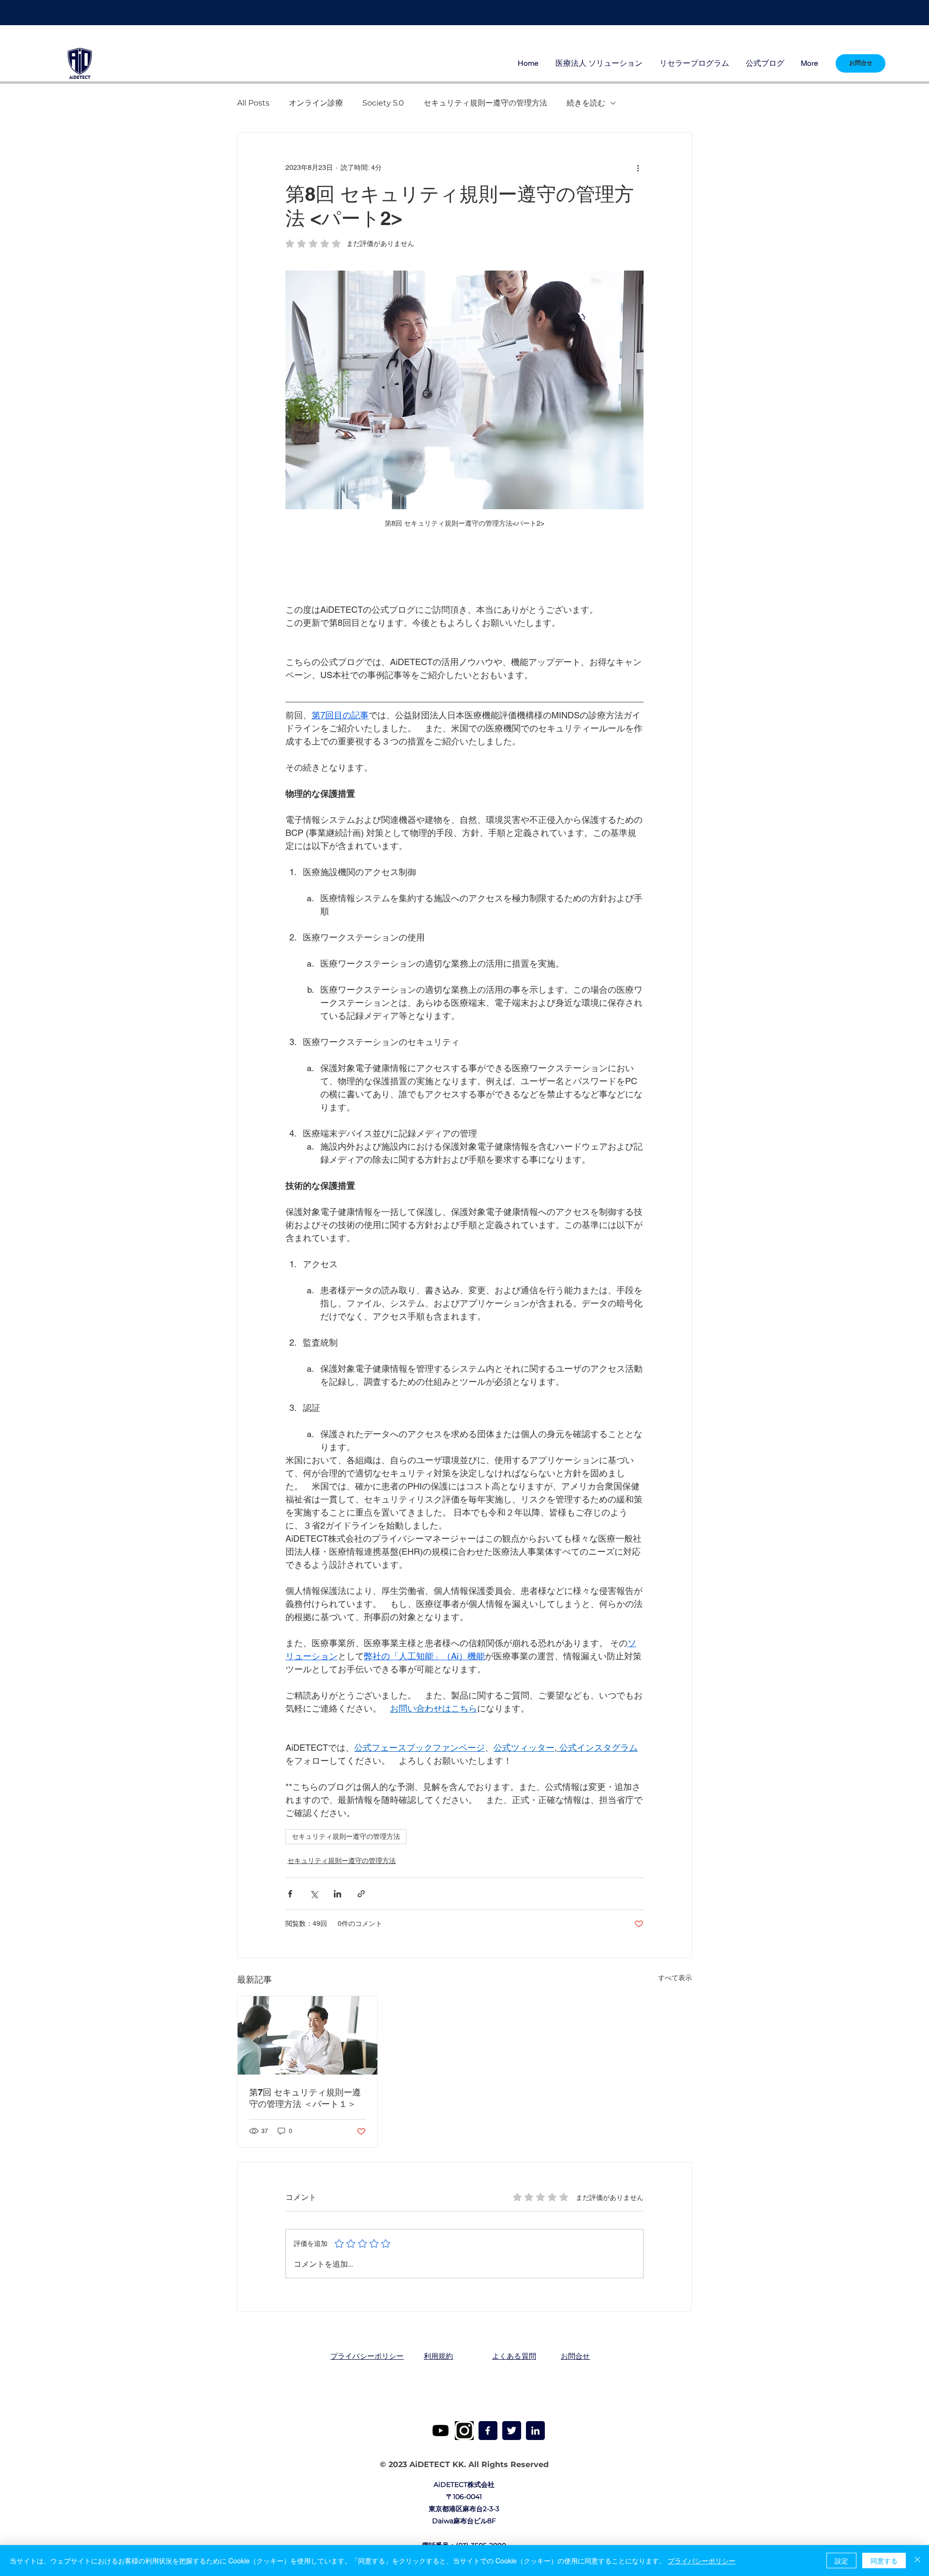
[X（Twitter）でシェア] (314, 1894)
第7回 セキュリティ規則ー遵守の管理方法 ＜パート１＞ (305, 2098)
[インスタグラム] (464, 2431)
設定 (841, 2561)
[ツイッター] (512, 2431)
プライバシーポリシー (702, 2561)
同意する (884, 2561)
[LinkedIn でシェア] (337, 1894)
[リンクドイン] (535, 2431)
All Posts (253, 103)
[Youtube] (441, 2431)
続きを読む (586, 103)
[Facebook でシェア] (290, 1894)
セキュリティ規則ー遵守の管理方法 (485, 103)
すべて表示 (675, 1978)
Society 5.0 (383, 103)
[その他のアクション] (638, 167)
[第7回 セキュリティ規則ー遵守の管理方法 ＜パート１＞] (307, 2035)
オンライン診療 (316, 103)
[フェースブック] (488, 2431)
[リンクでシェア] (361, 1894)
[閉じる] (917, 2561)
